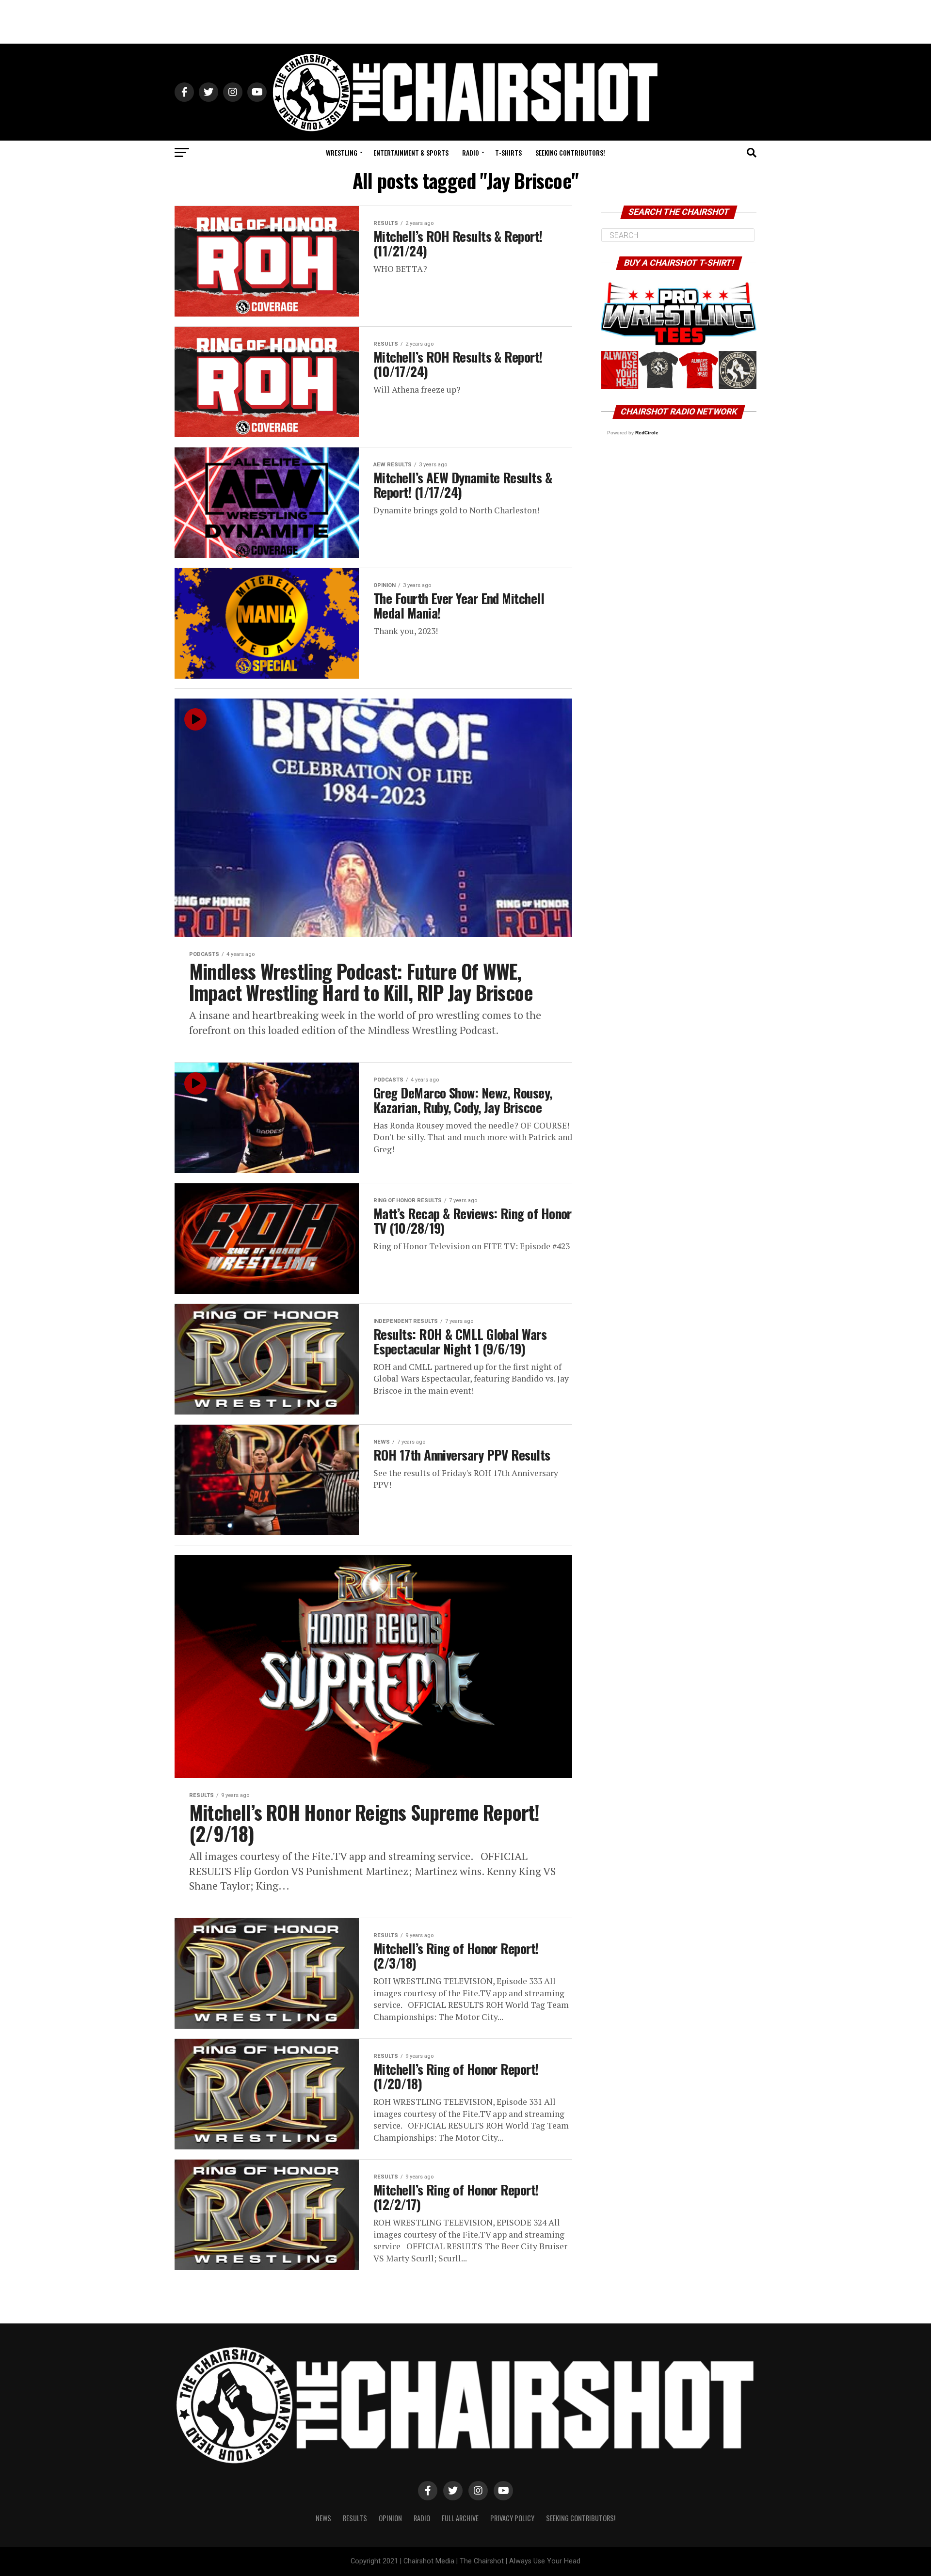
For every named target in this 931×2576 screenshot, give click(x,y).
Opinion (390, 2518)
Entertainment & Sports (411, 152)
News (323, 2518)
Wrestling (342, 152)
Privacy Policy (512, 2518)
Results (355, 2518)
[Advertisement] (465, 22)
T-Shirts (508, 152)
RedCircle (647, 433)
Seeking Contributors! (570, 152)
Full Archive (460, 2518)
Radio (471, 152)
